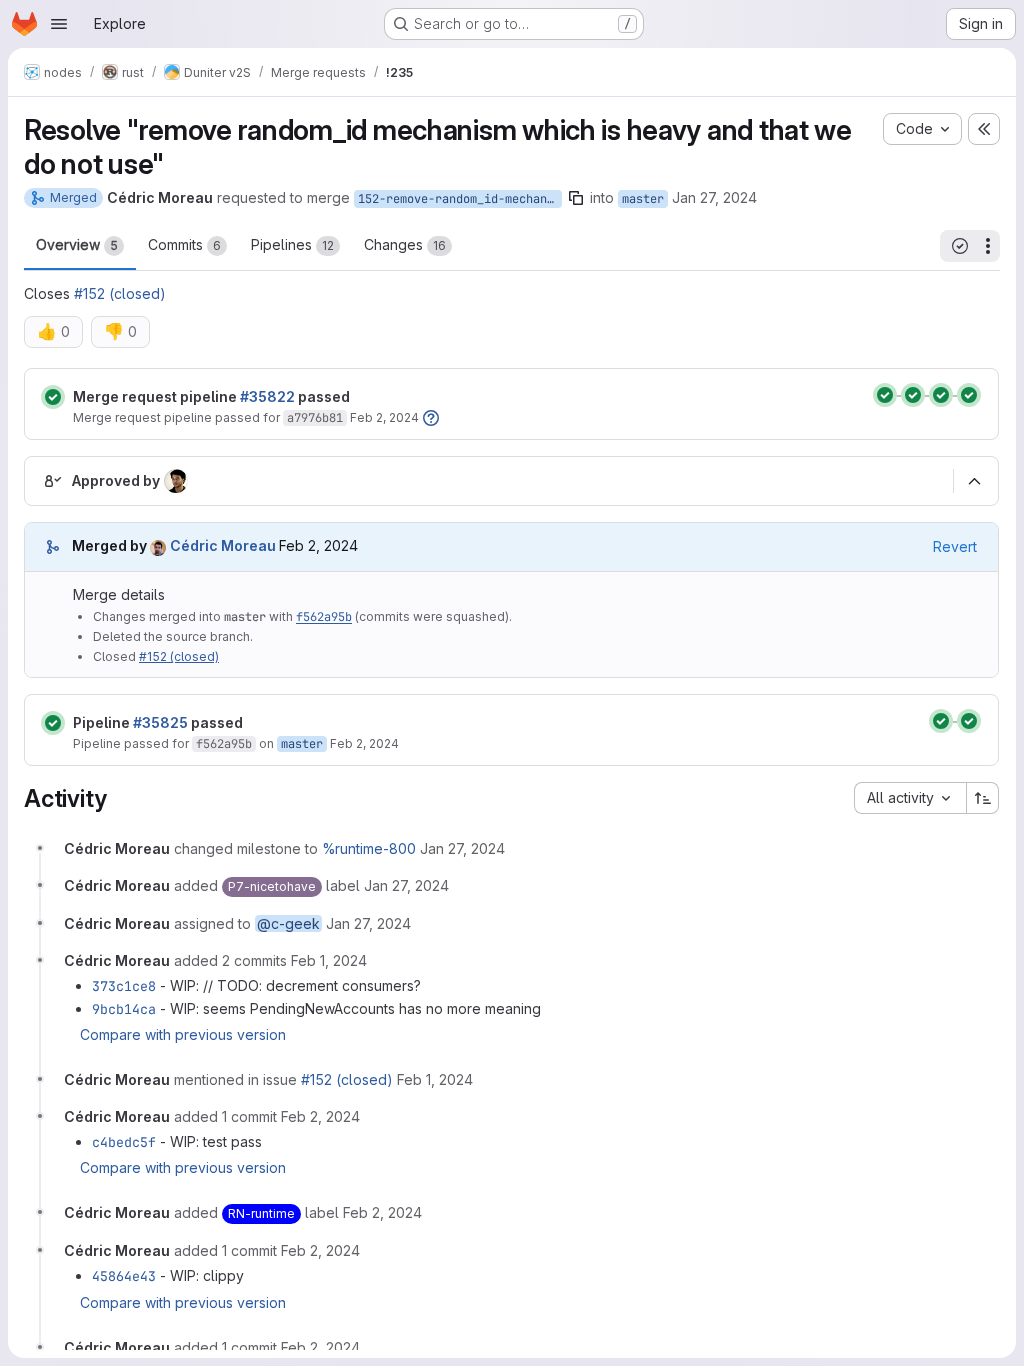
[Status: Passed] (53, 397)
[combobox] (910, 798)
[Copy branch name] (576, 198)
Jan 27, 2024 (714, 197)
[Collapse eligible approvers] (974, 481)
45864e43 (124, 1276)
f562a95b (324, 617)
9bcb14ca (124, 1009)
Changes (405, 244)
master (643, 199)
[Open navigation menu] (59, 24)
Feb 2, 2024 (384, 417)
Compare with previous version (183, 1034)
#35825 (160, 722)
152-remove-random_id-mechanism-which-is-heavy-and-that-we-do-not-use (460, 199)
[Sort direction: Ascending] (983, 798)
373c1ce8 (124, 986)
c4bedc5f (124, 1142)
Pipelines (292, 244)
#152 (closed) (120, 293)
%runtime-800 (369, 848)
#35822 (267, 396)
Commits (184, 244)
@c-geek (288, 923)
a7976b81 (315, 418)
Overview (77, 244)
